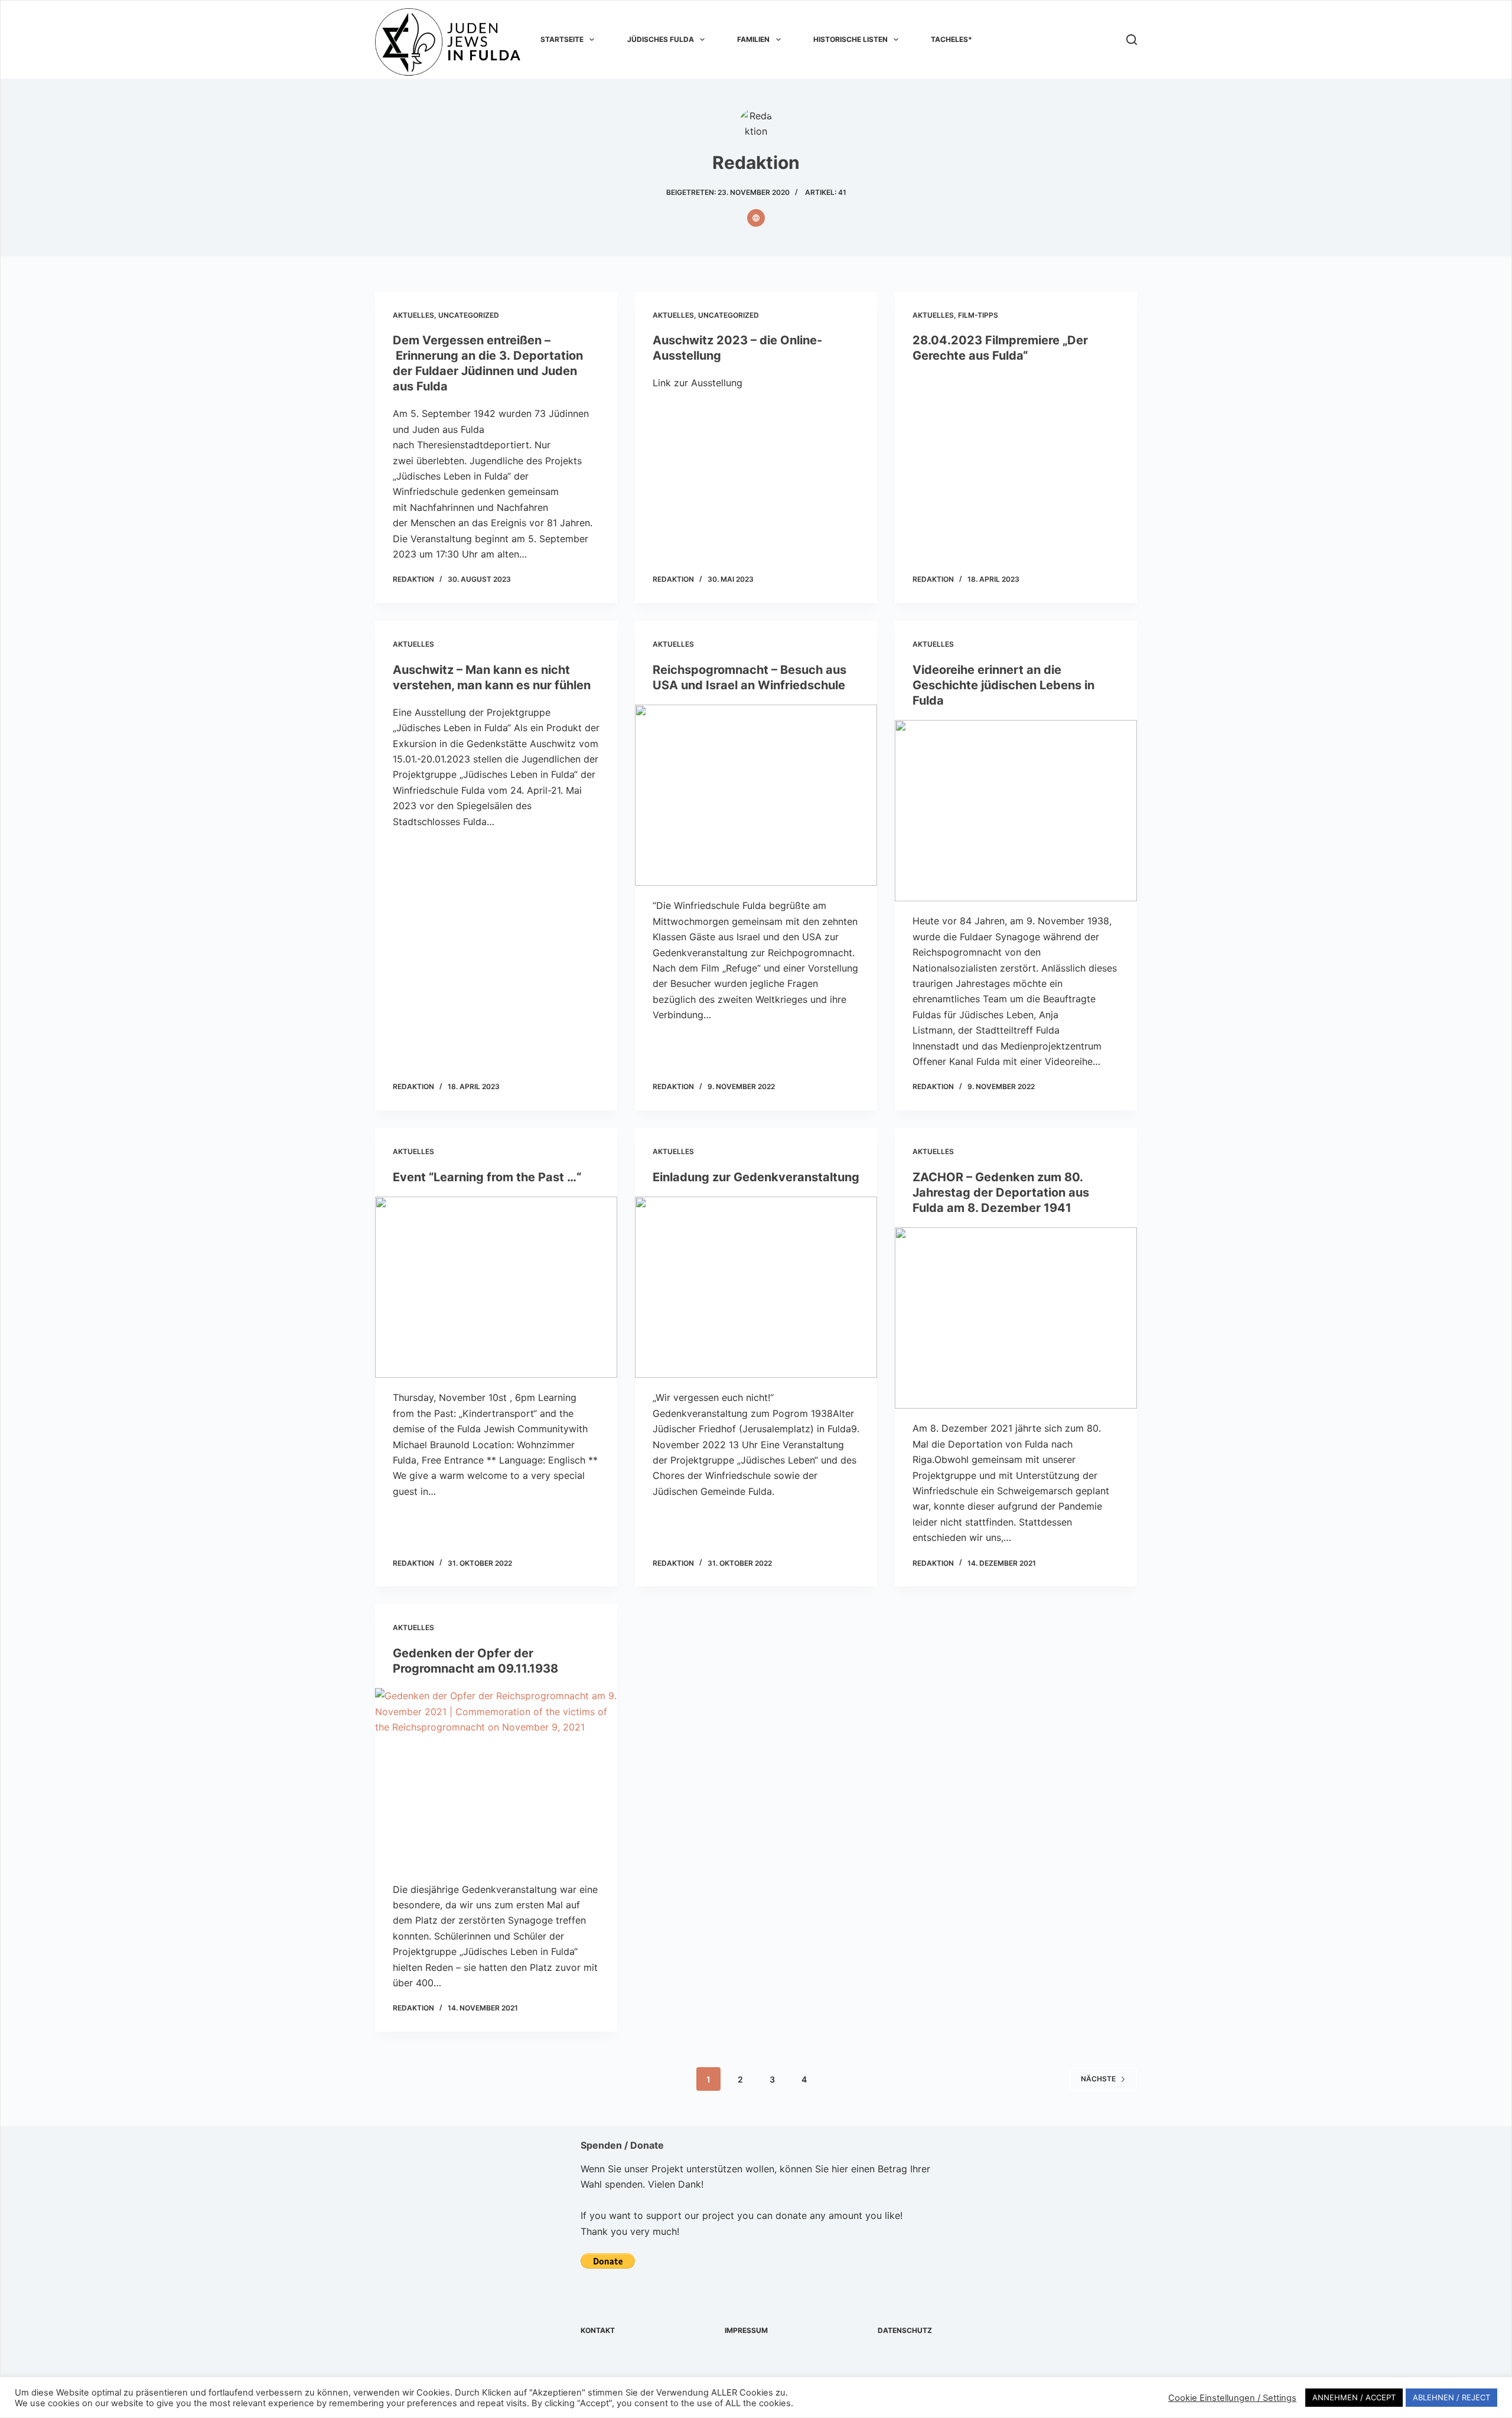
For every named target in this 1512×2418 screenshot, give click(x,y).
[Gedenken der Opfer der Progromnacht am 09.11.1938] (496, 1779)
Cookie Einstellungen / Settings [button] (1232, 2398)
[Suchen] (1132, 40)
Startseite (562, 39)
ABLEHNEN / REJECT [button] (1451, 2397)
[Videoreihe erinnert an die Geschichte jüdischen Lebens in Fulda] (1016, 811)
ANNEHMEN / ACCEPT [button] (1354, 2397)
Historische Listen (850, 39)
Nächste (1098, 2079)
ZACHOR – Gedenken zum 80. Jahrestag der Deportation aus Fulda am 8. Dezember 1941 (1001, 1192)
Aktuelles (413, 315)
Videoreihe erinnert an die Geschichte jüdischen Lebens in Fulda (1003, 685)
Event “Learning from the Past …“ (487, 1177)
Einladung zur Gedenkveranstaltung (756, 1177)
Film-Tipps (978, 315)
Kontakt (598, 2330)
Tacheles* (951, 39)
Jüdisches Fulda (661, 39)
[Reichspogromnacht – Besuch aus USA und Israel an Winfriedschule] (756, 796)
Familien (753, 39)
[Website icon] (756, 218)
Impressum (746, 2330)
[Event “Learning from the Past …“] (496, 1288)
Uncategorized (469, 315)
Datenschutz (905, 2330)
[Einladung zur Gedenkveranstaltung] (756, 1288)
